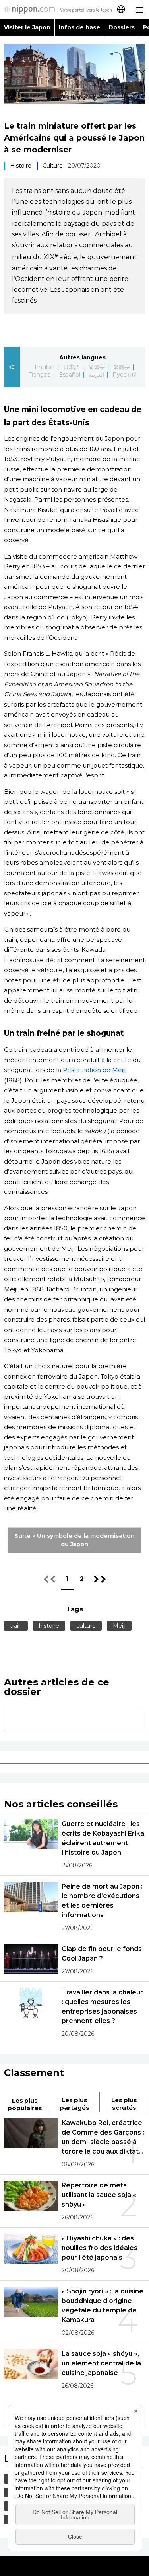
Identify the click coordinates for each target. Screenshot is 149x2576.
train (16, 1626)
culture (86, 1626)
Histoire (21, 166)
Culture (53, 166)
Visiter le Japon (27, 27)
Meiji (119, 1626)
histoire (49, 1626)
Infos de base (79, 27)
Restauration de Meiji (94, 1070)
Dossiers (122, 27)
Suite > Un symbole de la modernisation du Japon (74, 1540)
